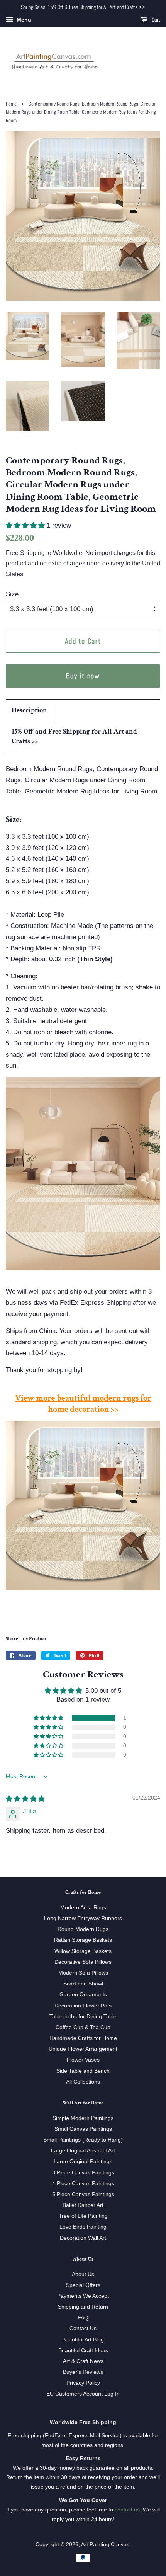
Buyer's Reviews (83, 2372)
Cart (155, 20)
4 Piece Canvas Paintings (83, 2183)
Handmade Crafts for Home (83, 2038)
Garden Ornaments (83, 1994)
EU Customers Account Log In (83, 2394)
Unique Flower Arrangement (83, 2049)
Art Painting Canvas (105, 2544)
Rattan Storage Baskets (83, 1940)
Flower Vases (83, 2060)
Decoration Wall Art (83, 2238)
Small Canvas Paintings (83, 2129)
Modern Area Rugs (83, 1907)
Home (11, 104)
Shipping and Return (83, 2307)
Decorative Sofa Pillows (83, 1962)
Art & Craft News (83, 2361)
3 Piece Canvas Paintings (83, 2172)
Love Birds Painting (83, 2227)
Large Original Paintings (83, 2161)
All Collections (83, 2082)
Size (12, 594)
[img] (25, 1799)
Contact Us (83, 2328)
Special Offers (83, 2285)
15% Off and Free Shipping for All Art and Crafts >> (74, 736)
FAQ (83, 2317)
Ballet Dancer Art (83, 2205)
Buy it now (83, 676)
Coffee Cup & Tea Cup (83, 2027)
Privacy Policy (83, 2383)
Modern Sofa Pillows (83, 1973)
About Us (83, 2274)
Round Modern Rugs (83, 1929)
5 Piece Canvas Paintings (83, 2194)
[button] (26, 525)
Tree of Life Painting (83, 2216)
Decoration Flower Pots (83, 2006)
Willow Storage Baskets (83, 1951)
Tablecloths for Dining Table (83, 2016)
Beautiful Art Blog (83, 2339)
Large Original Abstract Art (83, 2150)
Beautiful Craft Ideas (83, 2350)
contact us (127, 2510)
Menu (23, 20)
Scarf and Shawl (83, 1984)
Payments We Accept (83, 2296)
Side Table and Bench (83, 2071)
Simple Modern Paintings (83, 2118)
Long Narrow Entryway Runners (83, 1918)
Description (29, 710)
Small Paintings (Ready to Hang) (83, 2140)
